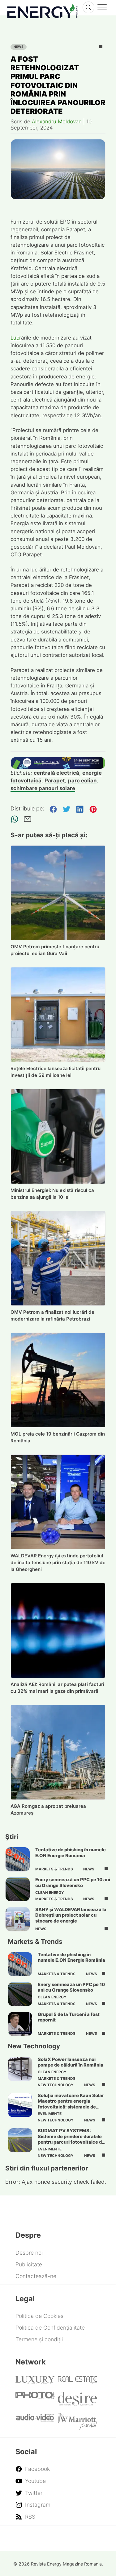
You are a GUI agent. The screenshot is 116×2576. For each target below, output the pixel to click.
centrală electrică (56, 773)
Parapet (55, 781)
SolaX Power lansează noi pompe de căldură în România (71, 2062)
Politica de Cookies (39, 2316)
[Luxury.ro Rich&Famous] (35, 2382)
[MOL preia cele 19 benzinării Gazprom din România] (58, 1380)
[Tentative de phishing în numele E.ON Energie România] (18, 1859)
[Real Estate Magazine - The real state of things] (77, 2382)
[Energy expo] (58, 763)
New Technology (56, 2085)
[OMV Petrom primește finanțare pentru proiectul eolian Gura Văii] (58, 893)
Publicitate (29, 2264)
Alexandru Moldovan (57, 122)
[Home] (42, 10)
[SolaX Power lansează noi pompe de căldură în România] (20, 2069)
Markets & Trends (54, 1869)
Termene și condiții (39, 2339)
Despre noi (29, 2253)
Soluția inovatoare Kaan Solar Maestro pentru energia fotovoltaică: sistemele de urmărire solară (71, 2104)
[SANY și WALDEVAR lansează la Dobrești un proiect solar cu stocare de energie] (18, 1919)
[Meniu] (102, 8)
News (19, 47)
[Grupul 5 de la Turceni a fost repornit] (20, 2024)
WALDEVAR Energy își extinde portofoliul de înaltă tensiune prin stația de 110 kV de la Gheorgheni (58, 1562)
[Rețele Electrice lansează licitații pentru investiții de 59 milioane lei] (58, 1015)
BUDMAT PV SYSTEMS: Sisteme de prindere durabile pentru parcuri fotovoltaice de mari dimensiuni (71, 2139)
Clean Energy (50, 1893)
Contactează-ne (36, 2276)
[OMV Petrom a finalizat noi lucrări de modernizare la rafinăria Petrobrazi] (58, 1258)
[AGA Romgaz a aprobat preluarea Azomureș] (58, 1752)
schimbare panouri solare (43, 788)
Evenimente (50, 2114)
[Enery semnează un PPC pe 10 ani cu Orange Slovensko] (18, 1889)
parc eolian (82, 781)
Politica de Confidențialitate (50, 2328)
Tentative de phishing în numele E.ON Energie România (71, 1853)
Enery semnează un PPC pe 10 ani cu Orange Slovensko (73, 1882)
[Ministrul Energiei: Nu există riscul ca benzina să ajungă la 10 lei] (58, 1136)
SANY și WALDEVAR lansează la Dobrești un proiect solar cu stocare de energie (71, 1915)
